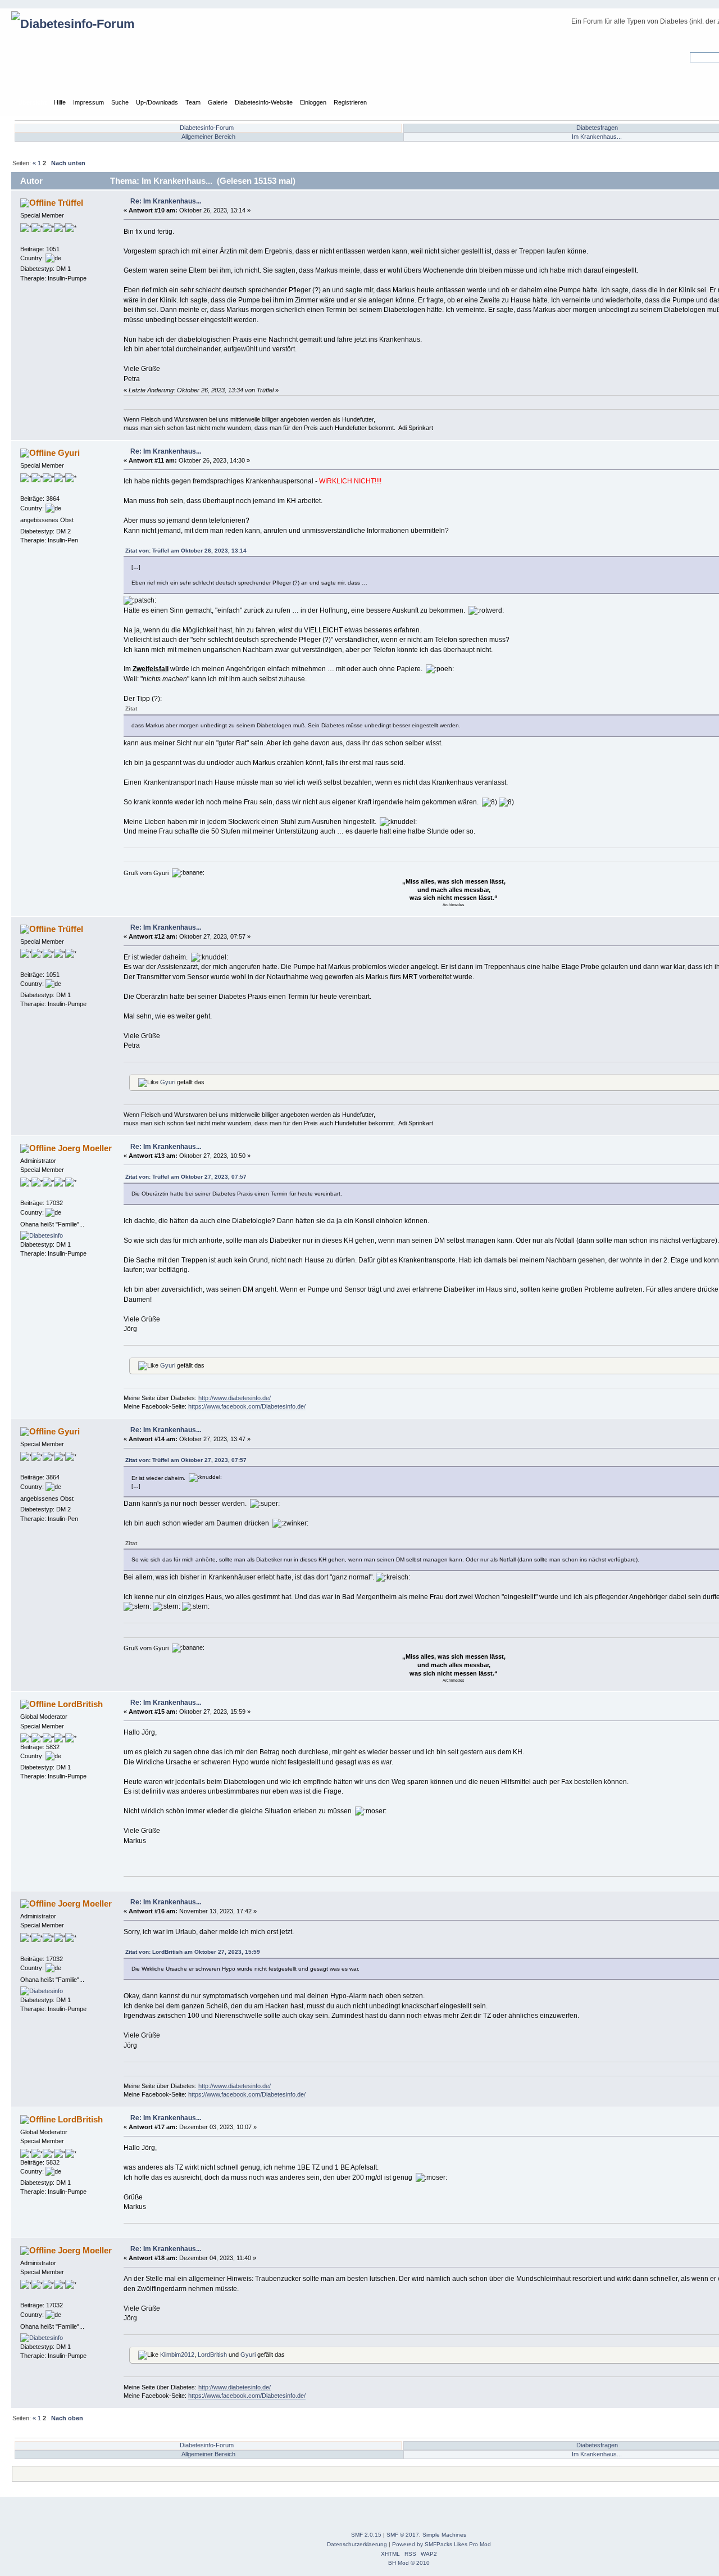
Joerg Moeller (85, 1148)
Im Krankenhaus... (597, 137)
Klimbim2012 (177, 2355)
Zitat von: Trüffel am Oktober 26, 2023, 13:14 (186, 551)
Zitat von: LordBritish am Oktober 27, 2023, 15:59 (193, 1952)
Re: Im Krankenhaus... (166, 201)
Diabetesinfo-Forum (207, 128)
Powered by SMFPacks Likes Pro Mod (442, 2544)
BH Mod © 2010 (409, 2563)
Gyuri (69, 453)
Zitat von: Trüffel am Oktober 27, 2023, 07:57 (186, 1177)
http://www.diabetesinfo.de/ (235, 1398)
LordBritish (80, 1704)
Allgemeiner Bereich (208, 137)
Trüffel (70, 203)
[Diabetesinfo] (42, 1235)
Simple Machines (444, 2535)
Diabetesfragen (597, 128)
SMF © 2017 (403, 2535)
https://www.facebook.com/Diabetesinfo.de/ (247, 1406)
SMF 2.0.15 (366, 2535)
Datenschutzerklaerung (357, 2544)
